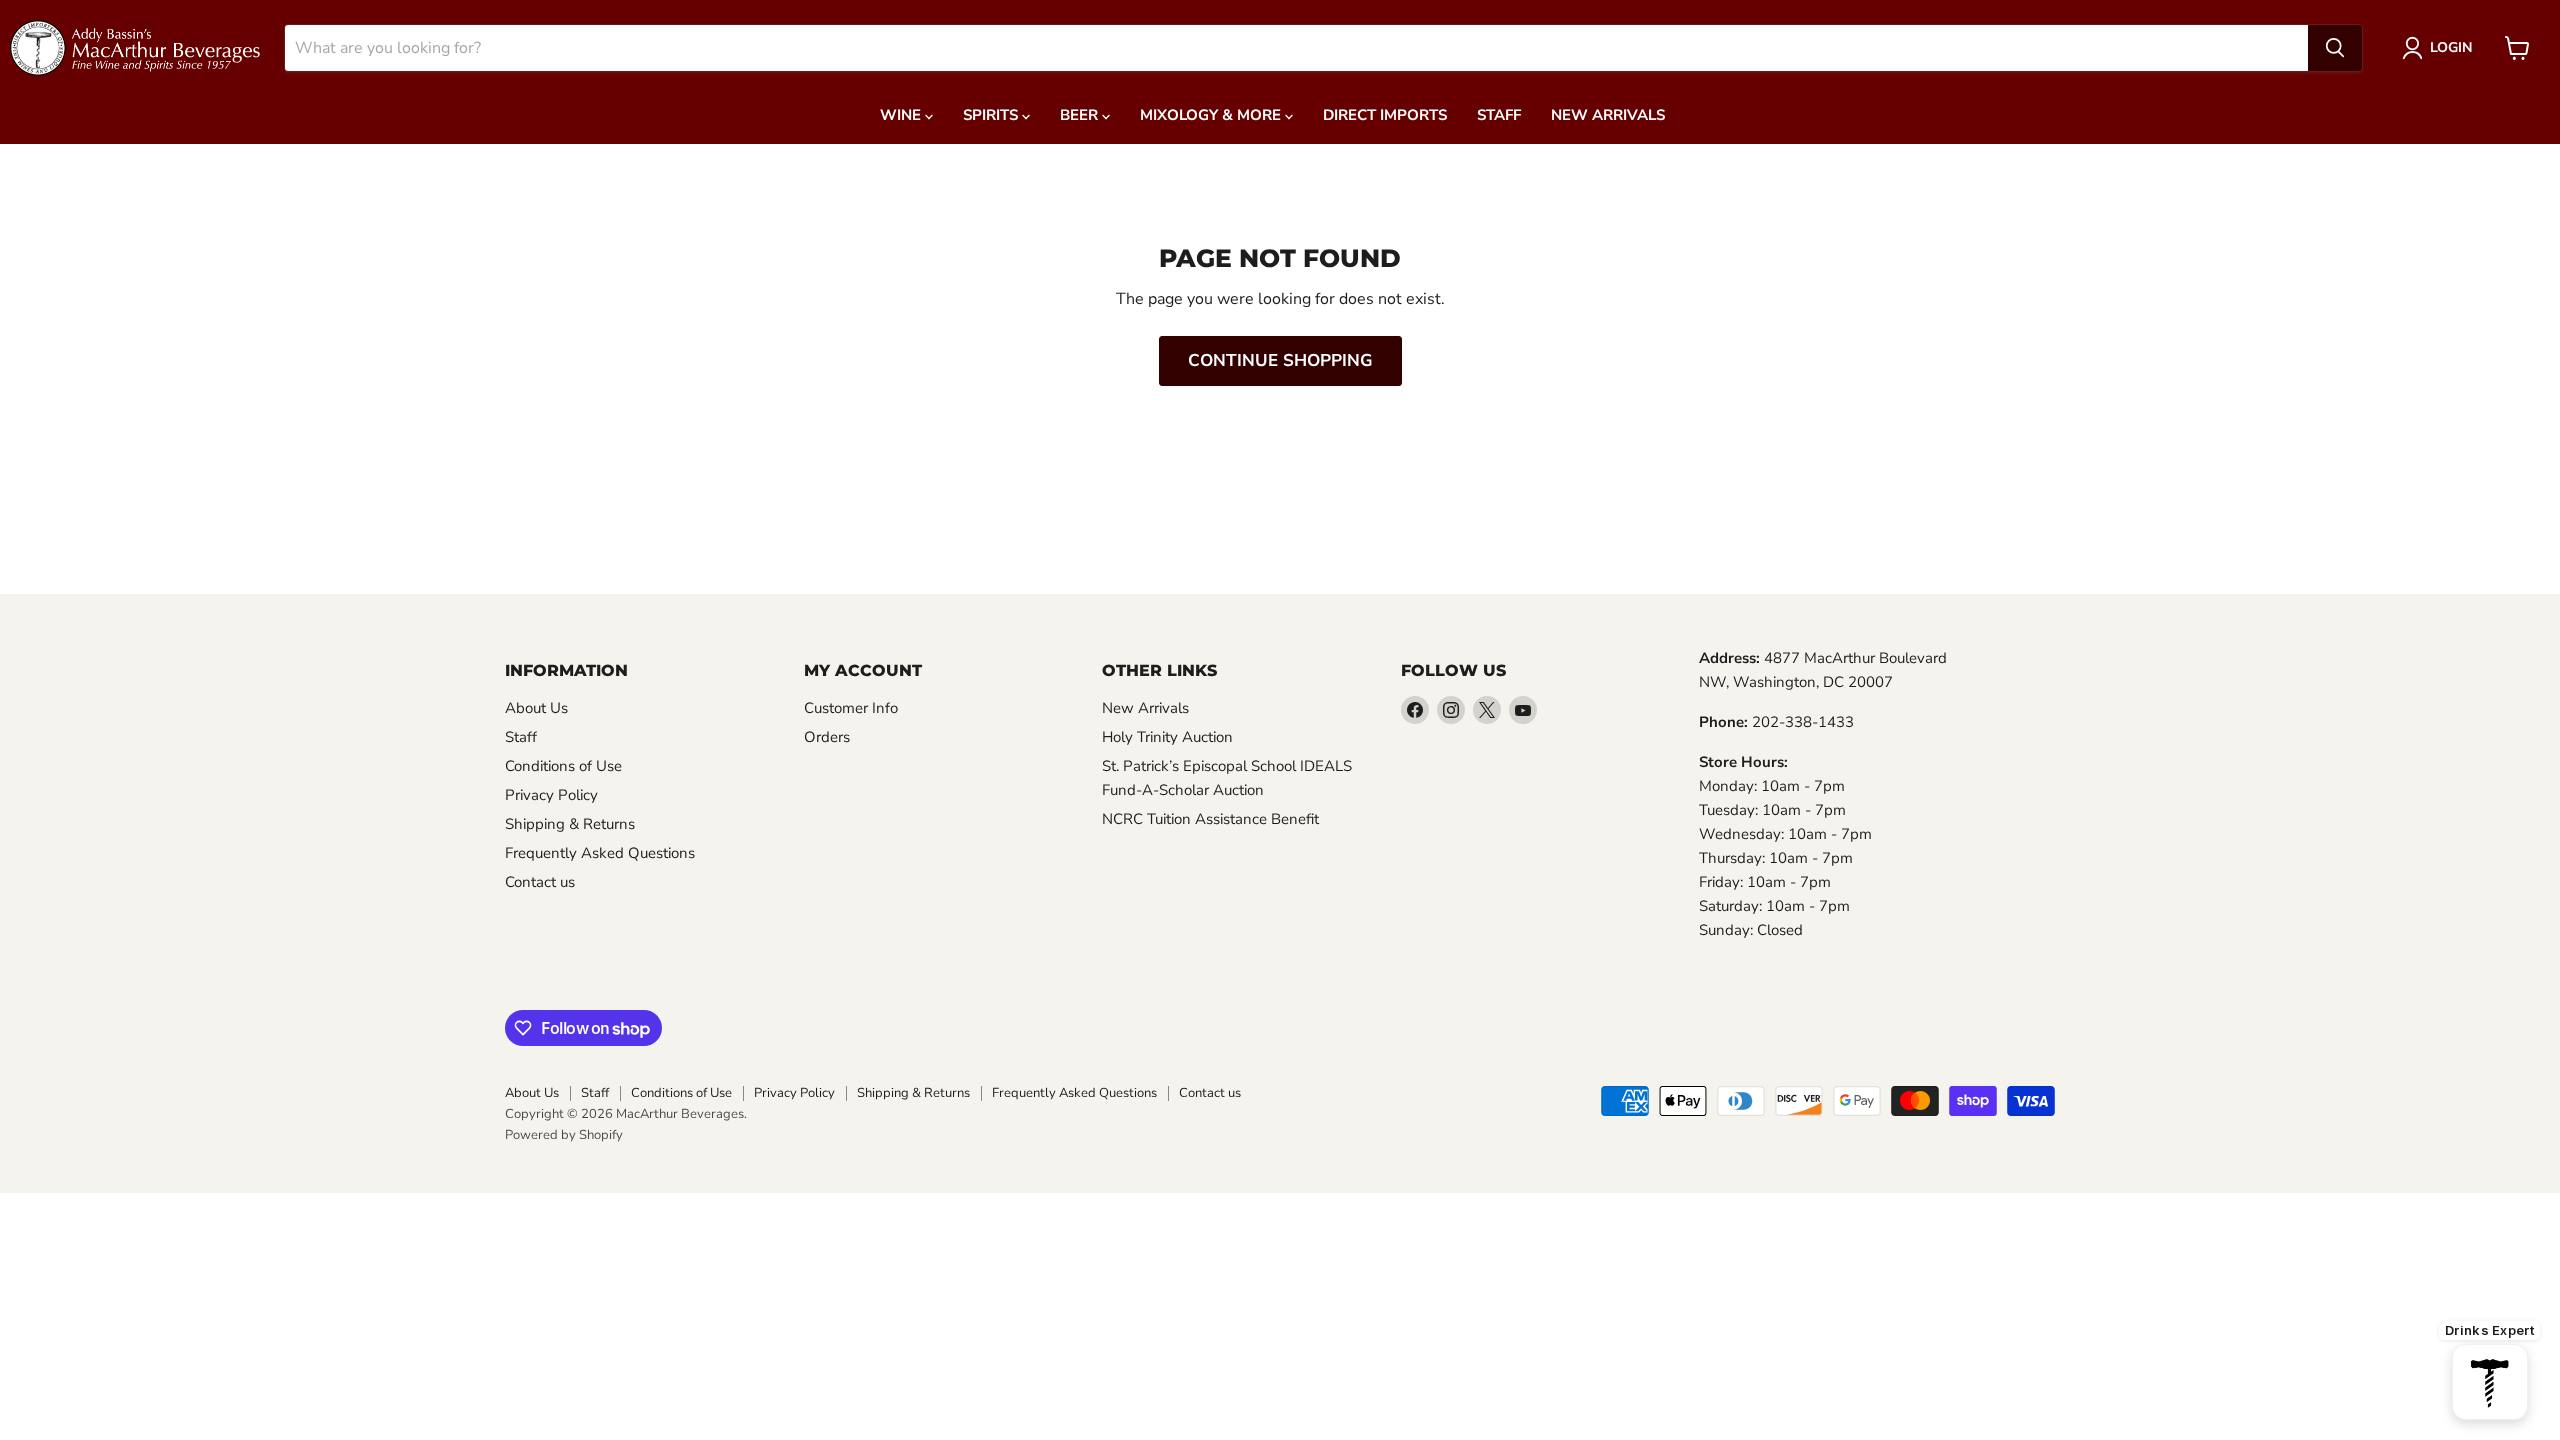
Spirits (992, 115)
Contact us (540, 882)
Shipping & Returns (570, 824)
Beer (1081, 115)
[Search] (2335, 48)
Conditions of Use (563, 766)
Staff (1499, 115)
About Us (536, 708)
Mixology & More (1212, 115)
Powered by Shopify (564, 1135)
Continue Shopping (1280, 360)
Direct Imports (1385, 115)
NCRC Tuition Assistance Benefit (1210, 819)
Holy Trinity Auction (1167, 737)
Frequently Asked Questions (600, 853)
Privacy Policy (551, 795)
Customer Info (851, 708)
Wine (902, 115)
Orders (827, 737)
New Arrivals (1608, 115)
